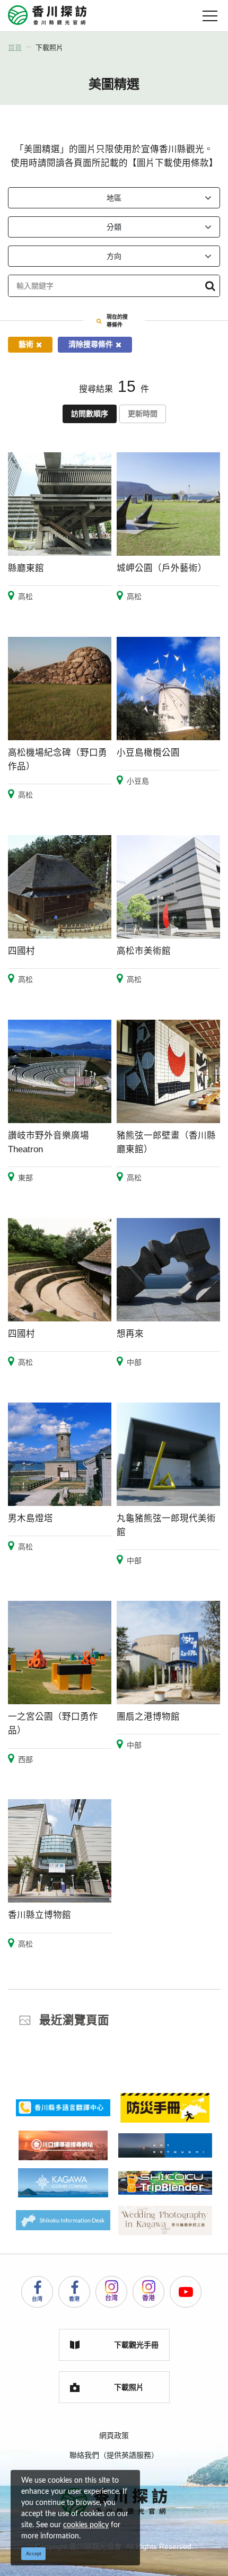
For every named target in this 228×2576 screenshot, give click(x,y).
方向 (114, 256)
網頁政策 (114, 2435)
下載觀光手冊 (136, 2345)
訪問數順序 (90, 414)
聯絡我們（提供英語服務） (114, 2455)
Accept (34, 2554)
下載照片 (49, 47)
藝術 (26, 344)
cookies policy (86, 2525)
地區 (114, 198)
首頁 (15, 47)
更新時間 (143, 414)
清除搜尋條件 (91, 344)
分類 (114, 227)
